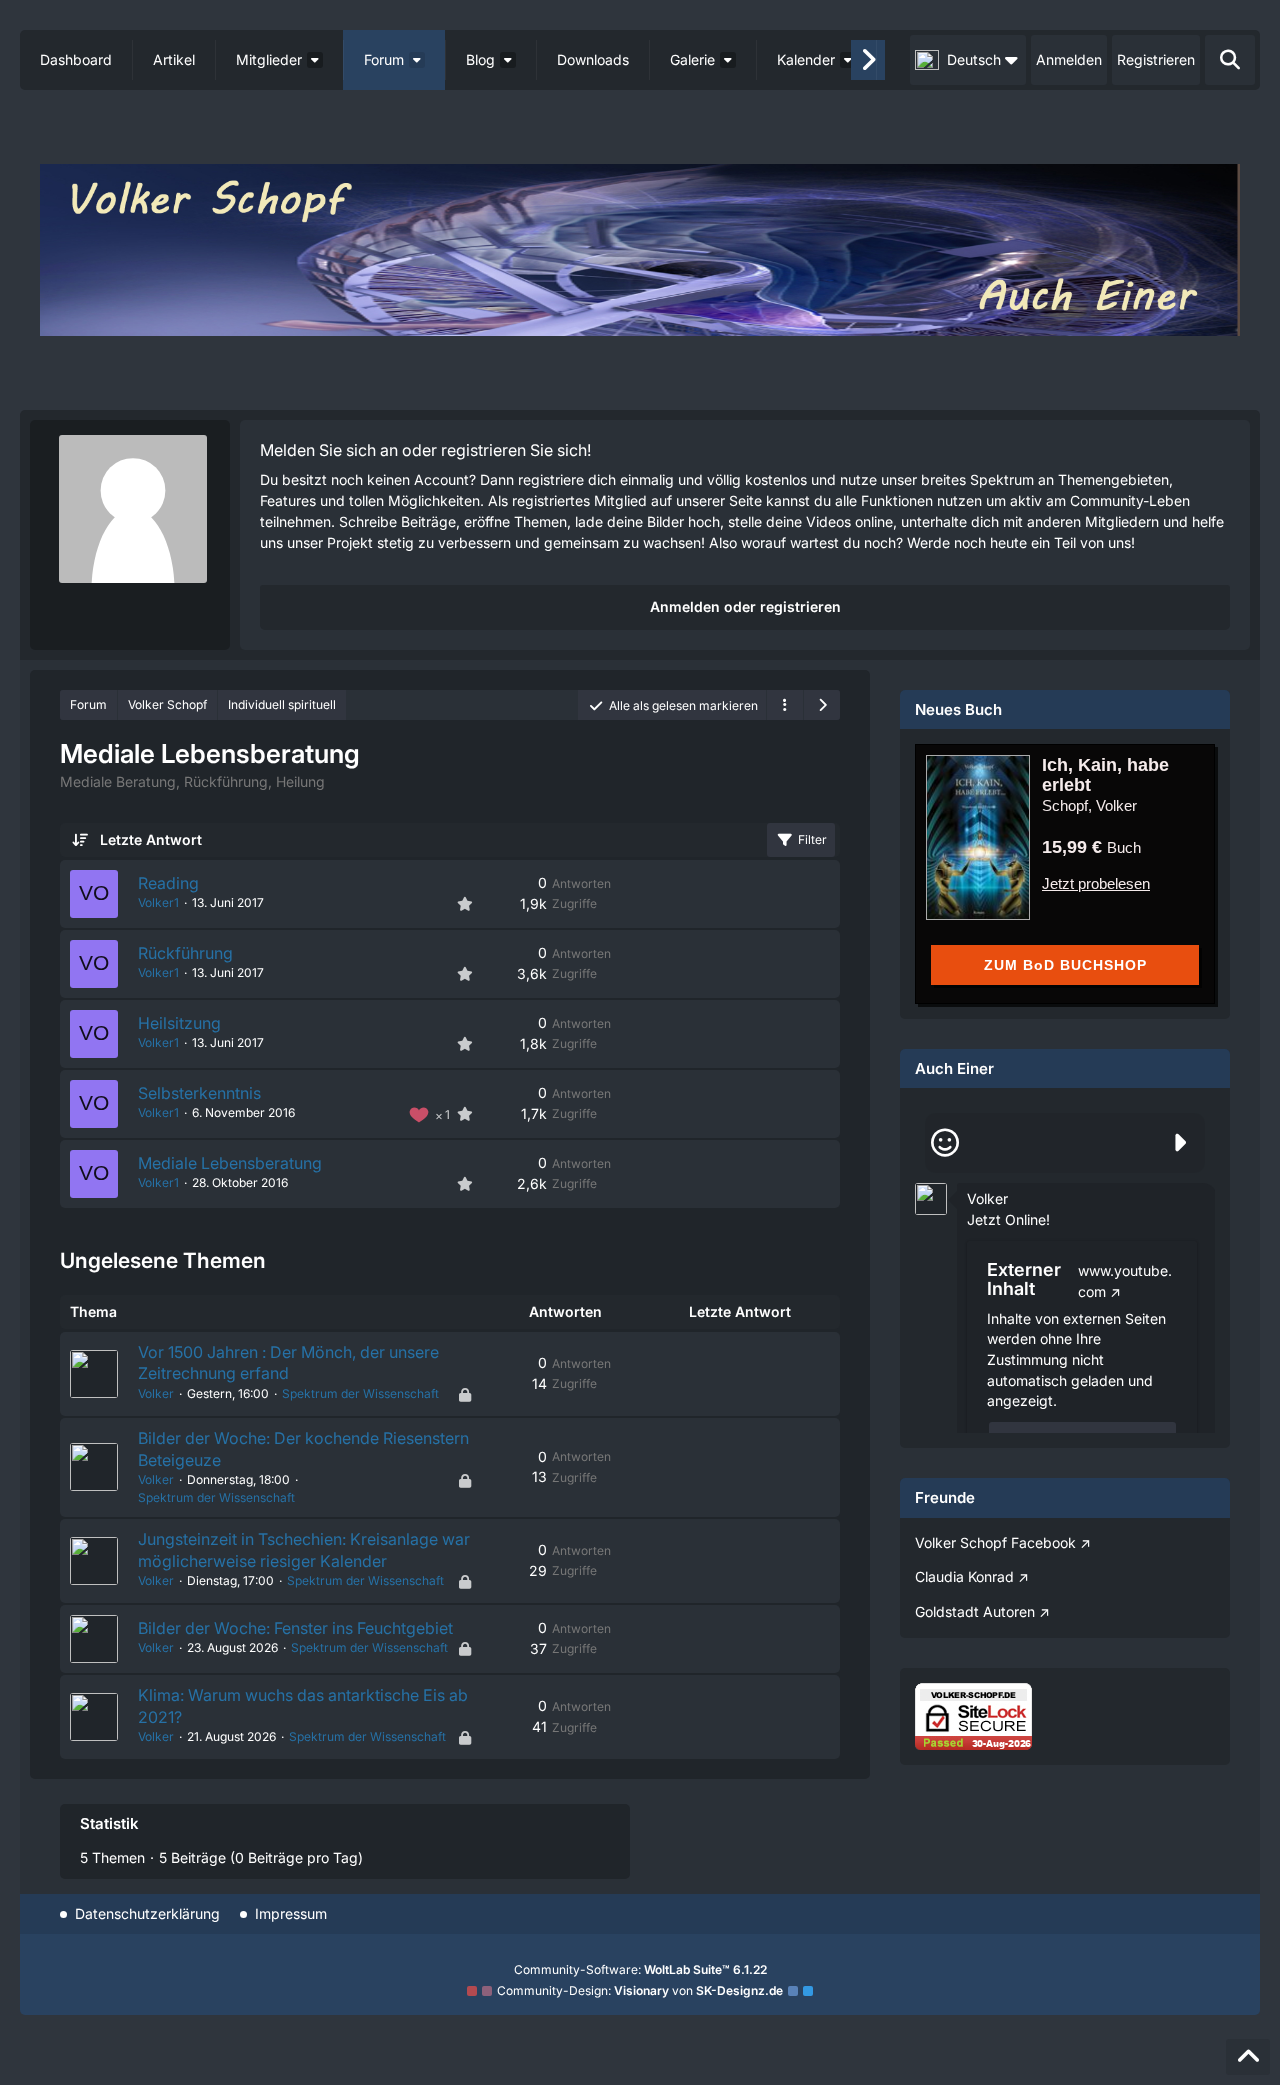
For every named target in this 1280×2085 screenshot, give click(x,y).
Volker (156, 1393)
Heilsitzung (179, 1023)
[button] (968, 60)
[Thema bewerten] (465, 904)
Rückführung (185, 953)
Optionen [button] (1164, 1183)
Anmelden (1069, 59)
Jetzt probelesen (1096, 883)
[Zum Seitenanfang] (1248, 2057)
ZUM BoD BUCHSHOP (1065, 965)
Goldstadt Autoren (975, 1611)
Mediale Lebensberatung (230, 1163)
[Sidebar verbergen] (822, 706)
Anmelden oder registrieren (745, 606)
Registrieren (1156, 59)
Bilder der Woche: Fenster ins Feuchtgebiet (295, 1628)
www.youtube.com (1125, 1281)
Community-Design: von (640, 1990)
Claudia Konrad (964, 1576)
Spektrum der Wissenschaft (360, 1393)
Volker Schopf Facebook (995, 1542)
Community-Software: (640, 1969)
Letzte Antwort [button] (151, 839)
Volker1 (158, 902)
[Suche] (1230, 60)
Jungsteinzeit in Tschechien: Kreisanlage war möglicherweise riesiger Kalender (304, 1550)
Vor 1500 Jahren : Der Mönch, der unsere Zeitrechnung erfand (288, 1363)
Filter (812, 839)
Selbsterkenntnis (199, 1093)
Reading (168, 883)
